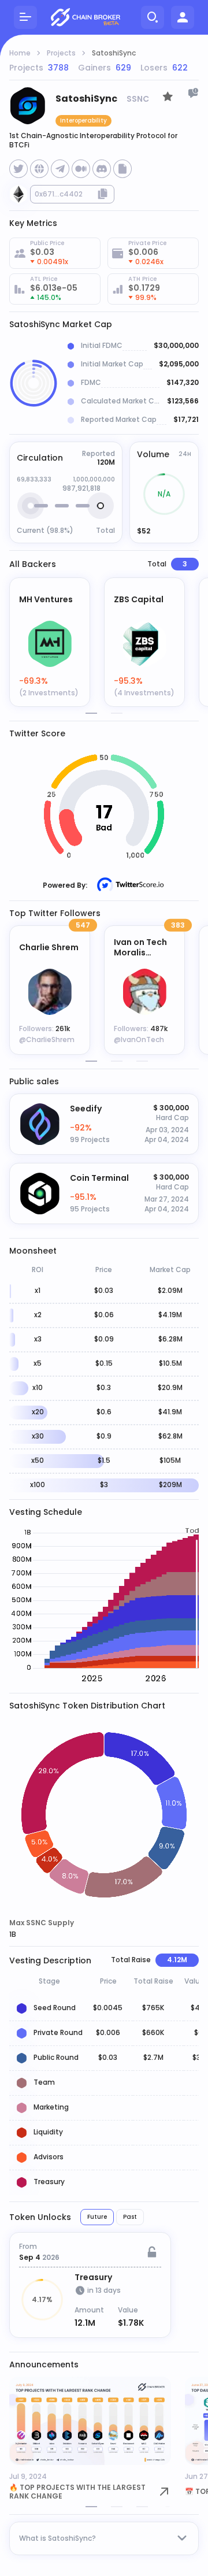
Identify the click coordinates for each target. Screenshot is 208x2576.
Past (130, 2217)
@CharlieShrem (47, 1039)
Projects (61, 53)
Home (20, 53)
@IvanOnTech (139, 1039)
